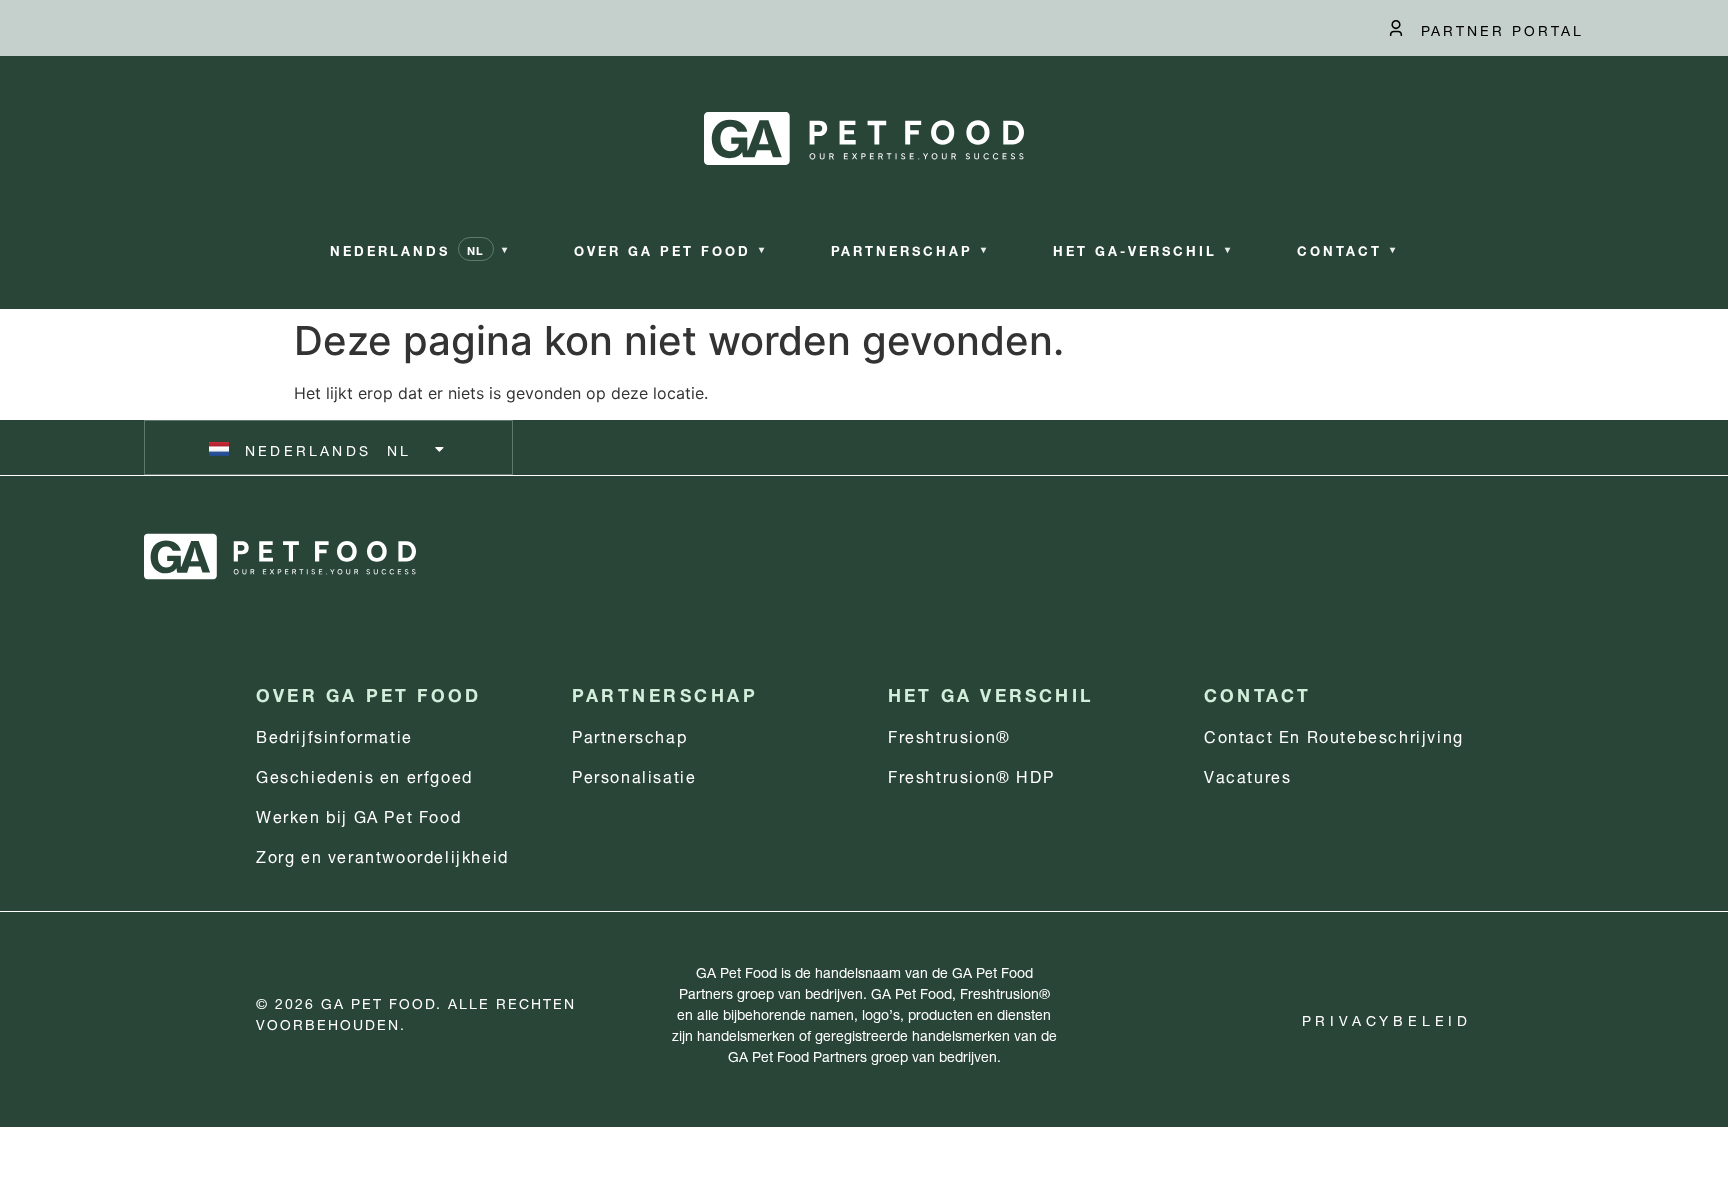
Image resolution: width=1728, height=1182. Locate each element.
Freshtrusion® (949, 734)
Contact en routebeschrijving (1334, 734)
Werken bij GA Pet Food (358, 814)
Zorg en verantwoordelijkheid (382, 854)
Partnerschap (629, 734)
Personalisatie (634, 774)
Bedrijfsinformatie (334, 734)
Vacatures (1247, 774)
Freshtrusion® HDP (971, 774)
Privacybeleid (1387, 1018)
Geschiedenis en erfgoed (364, 774)
